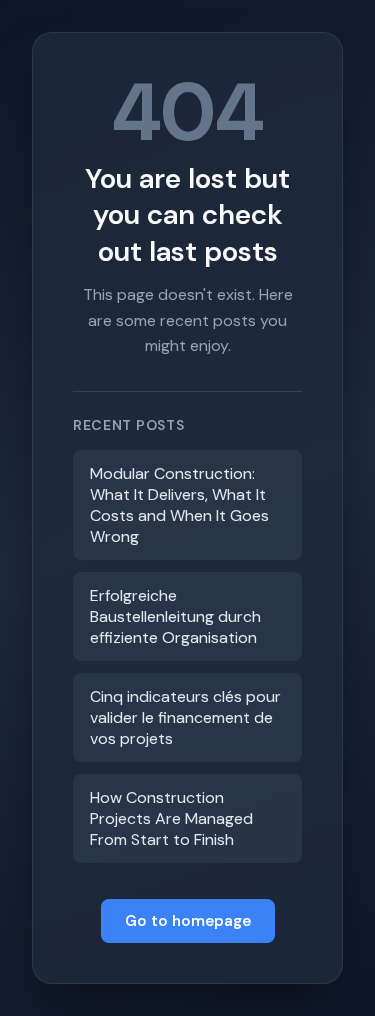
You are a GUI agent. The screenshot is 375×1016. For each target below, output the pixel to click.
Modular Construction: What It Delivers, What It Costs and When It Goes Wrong (179, 505)
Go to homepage (188, 921)
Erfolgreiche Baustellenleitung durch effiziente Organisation (175, 616)
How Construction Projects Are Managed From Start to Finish (171, 818)
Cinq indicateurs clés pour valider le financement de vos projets (185, 717)
